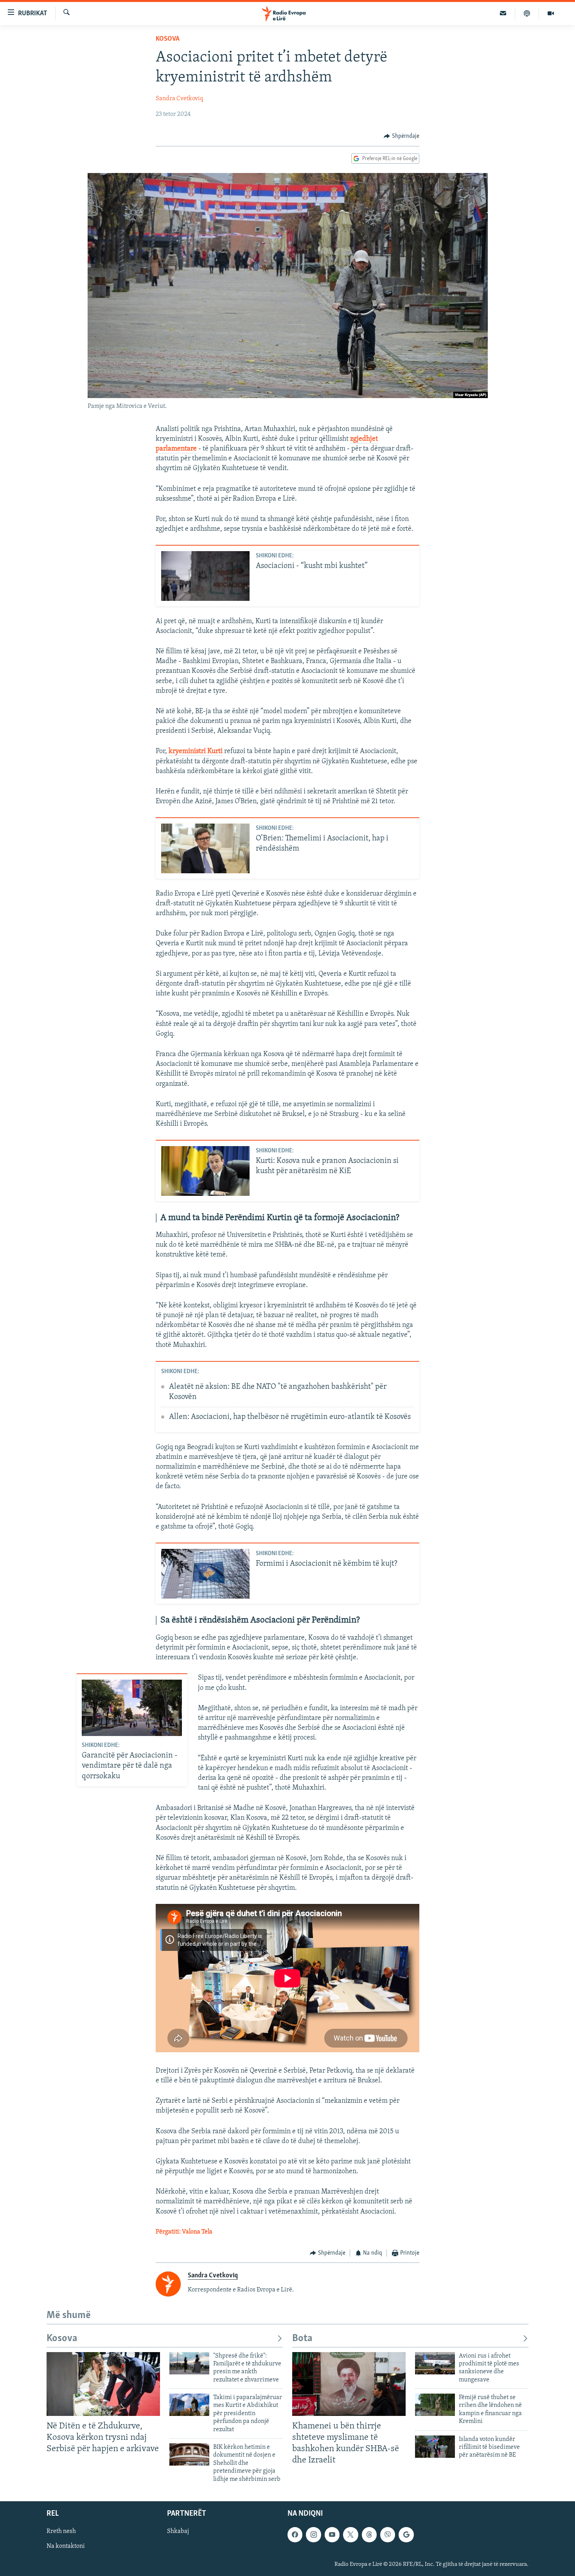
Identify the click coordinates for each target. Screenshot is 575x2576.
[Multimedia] (551, 13)
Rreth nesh (61, 2531)
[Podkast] (527, 13)
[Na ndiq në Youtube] (332, 2535)
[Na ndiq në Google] (406, 2535)
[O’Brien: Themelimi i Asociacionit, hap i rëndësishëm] (205, 848)
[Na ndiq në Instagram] (313, 2535)
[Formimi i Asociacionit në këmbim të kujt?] (205, 1574)
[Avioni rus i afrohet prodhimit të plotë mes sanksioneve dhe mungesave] (435, 2363)
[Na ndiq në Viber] (388, 2535)
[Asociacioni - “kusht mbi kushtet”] (205, 576)
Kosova (168, 39)
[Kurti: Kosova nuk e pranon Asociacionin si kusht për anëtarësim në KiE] (205, 1171)
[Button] (402, 136)
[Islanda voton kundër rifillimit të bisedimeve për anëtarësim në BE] (435, 2447)
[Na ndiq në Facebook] (295, 2535)
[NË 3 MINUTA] (503, 13)
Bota (302, 2339)
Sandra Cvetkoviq (179, 99)
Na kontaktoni (66, 2546)
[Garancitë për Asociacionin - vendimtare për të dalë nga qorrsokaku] (132, 1708)
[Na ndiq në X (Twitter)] (350, 2535)
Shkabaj (178, 2531)
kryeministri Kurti (196, 752)
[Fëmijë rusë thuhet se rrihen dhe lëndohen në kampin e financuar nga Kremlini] (435, 2405)
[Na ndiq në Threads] (369, 2535)
